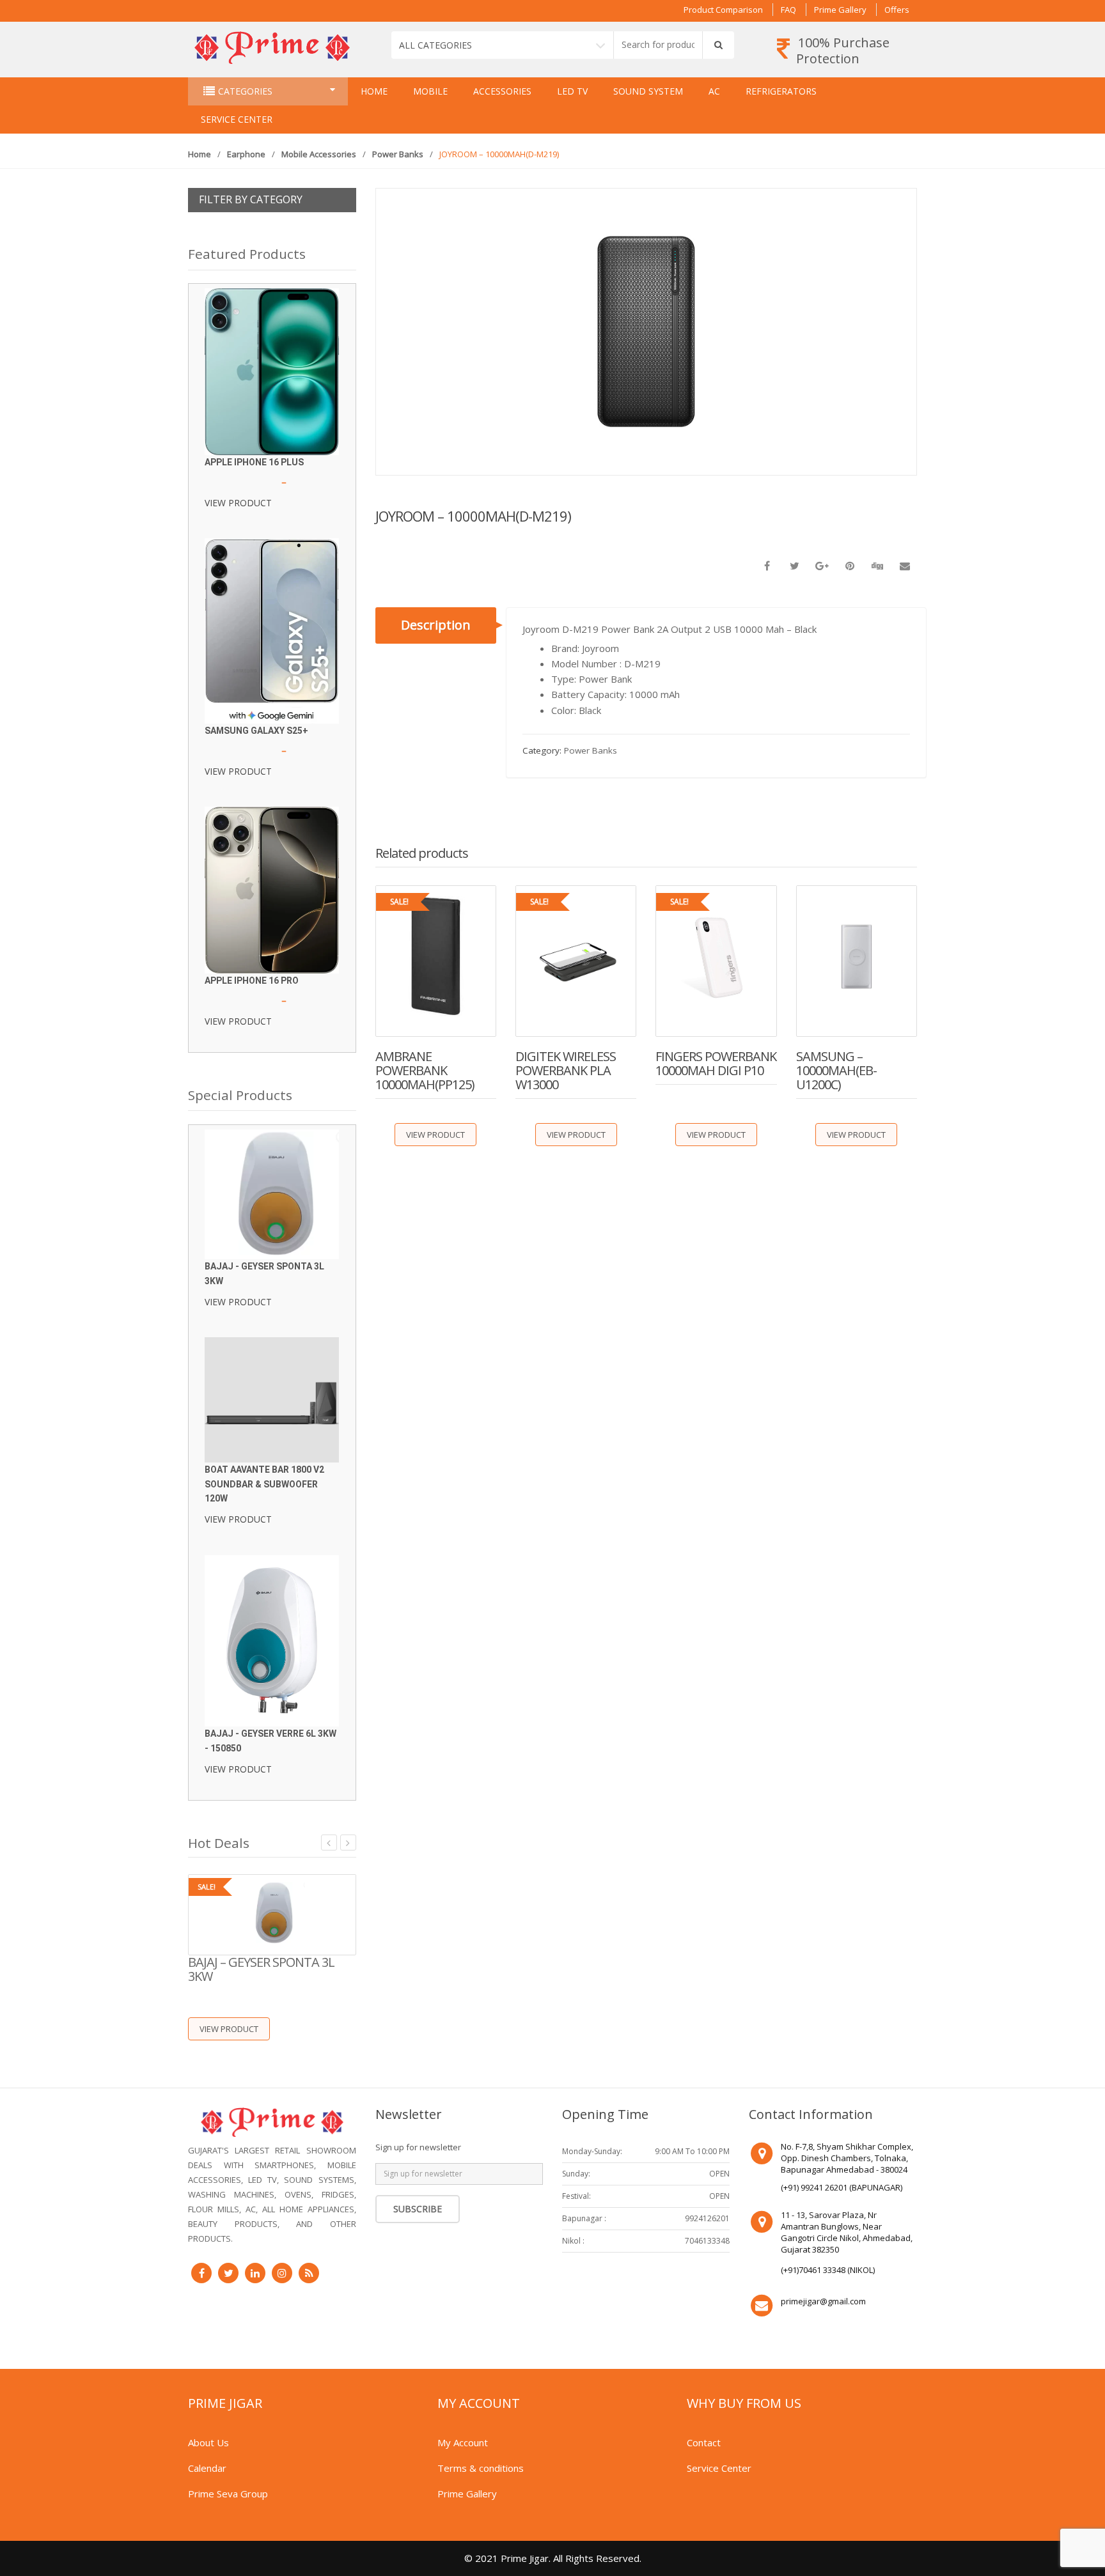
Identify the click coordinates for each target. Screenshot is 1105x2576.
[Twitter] (228, 2273)
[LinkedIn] (255, 2273)
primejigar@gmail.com (823, 2301)
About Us (208, 2442)
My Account (463, 2442)
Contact (704, 2442)
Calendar (207, 2468)
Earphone (246, 154)
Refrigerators (781, 91)
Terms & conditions (481, 2468)
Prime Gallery (840, 10)
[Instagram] (282, 2273)
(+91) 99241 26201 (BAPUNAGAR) (842, 2187)
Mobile (430, 91)
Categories (245, 91)
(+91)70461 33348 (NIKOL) (828, 2270)
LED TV (572, 91)
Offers (897, 10)
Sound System (648, 91)
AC (714, 91)
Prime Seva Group (228, 2494)
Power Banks (398, 154)
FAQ (788, 10)
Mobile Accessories (319, 154)
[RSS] (309, 2273)
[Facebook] (201, 2273)
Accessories (502, 91)
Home (374, 91)
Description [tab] (436, 625)
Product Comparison (723, 10)
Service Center (237, 119)
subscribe (418, 2209)
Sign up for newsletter (418, 2147)
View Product (435, 1135)
